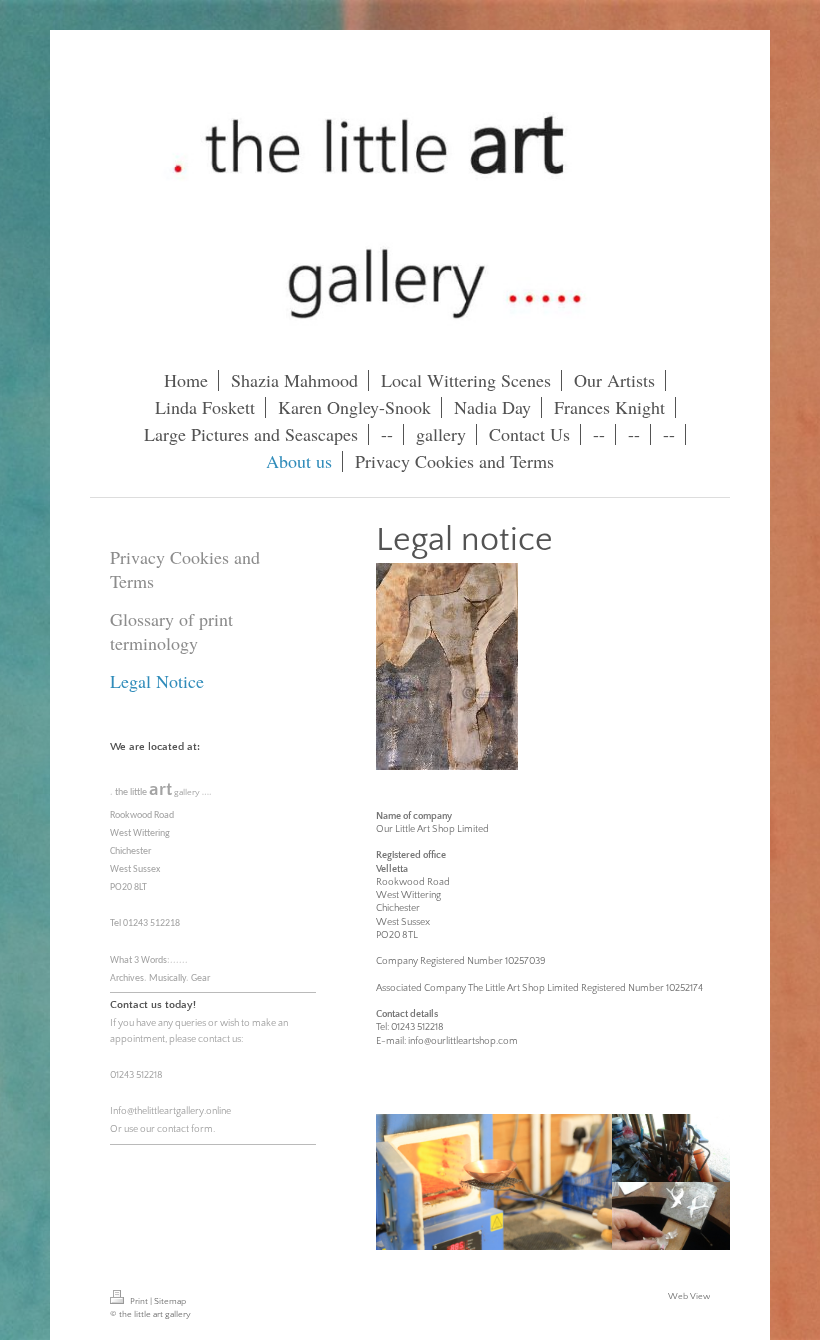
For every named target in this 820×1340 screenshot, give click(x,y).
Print (139, 1301)
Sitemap (170, 1301)
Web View (689, 1296)
